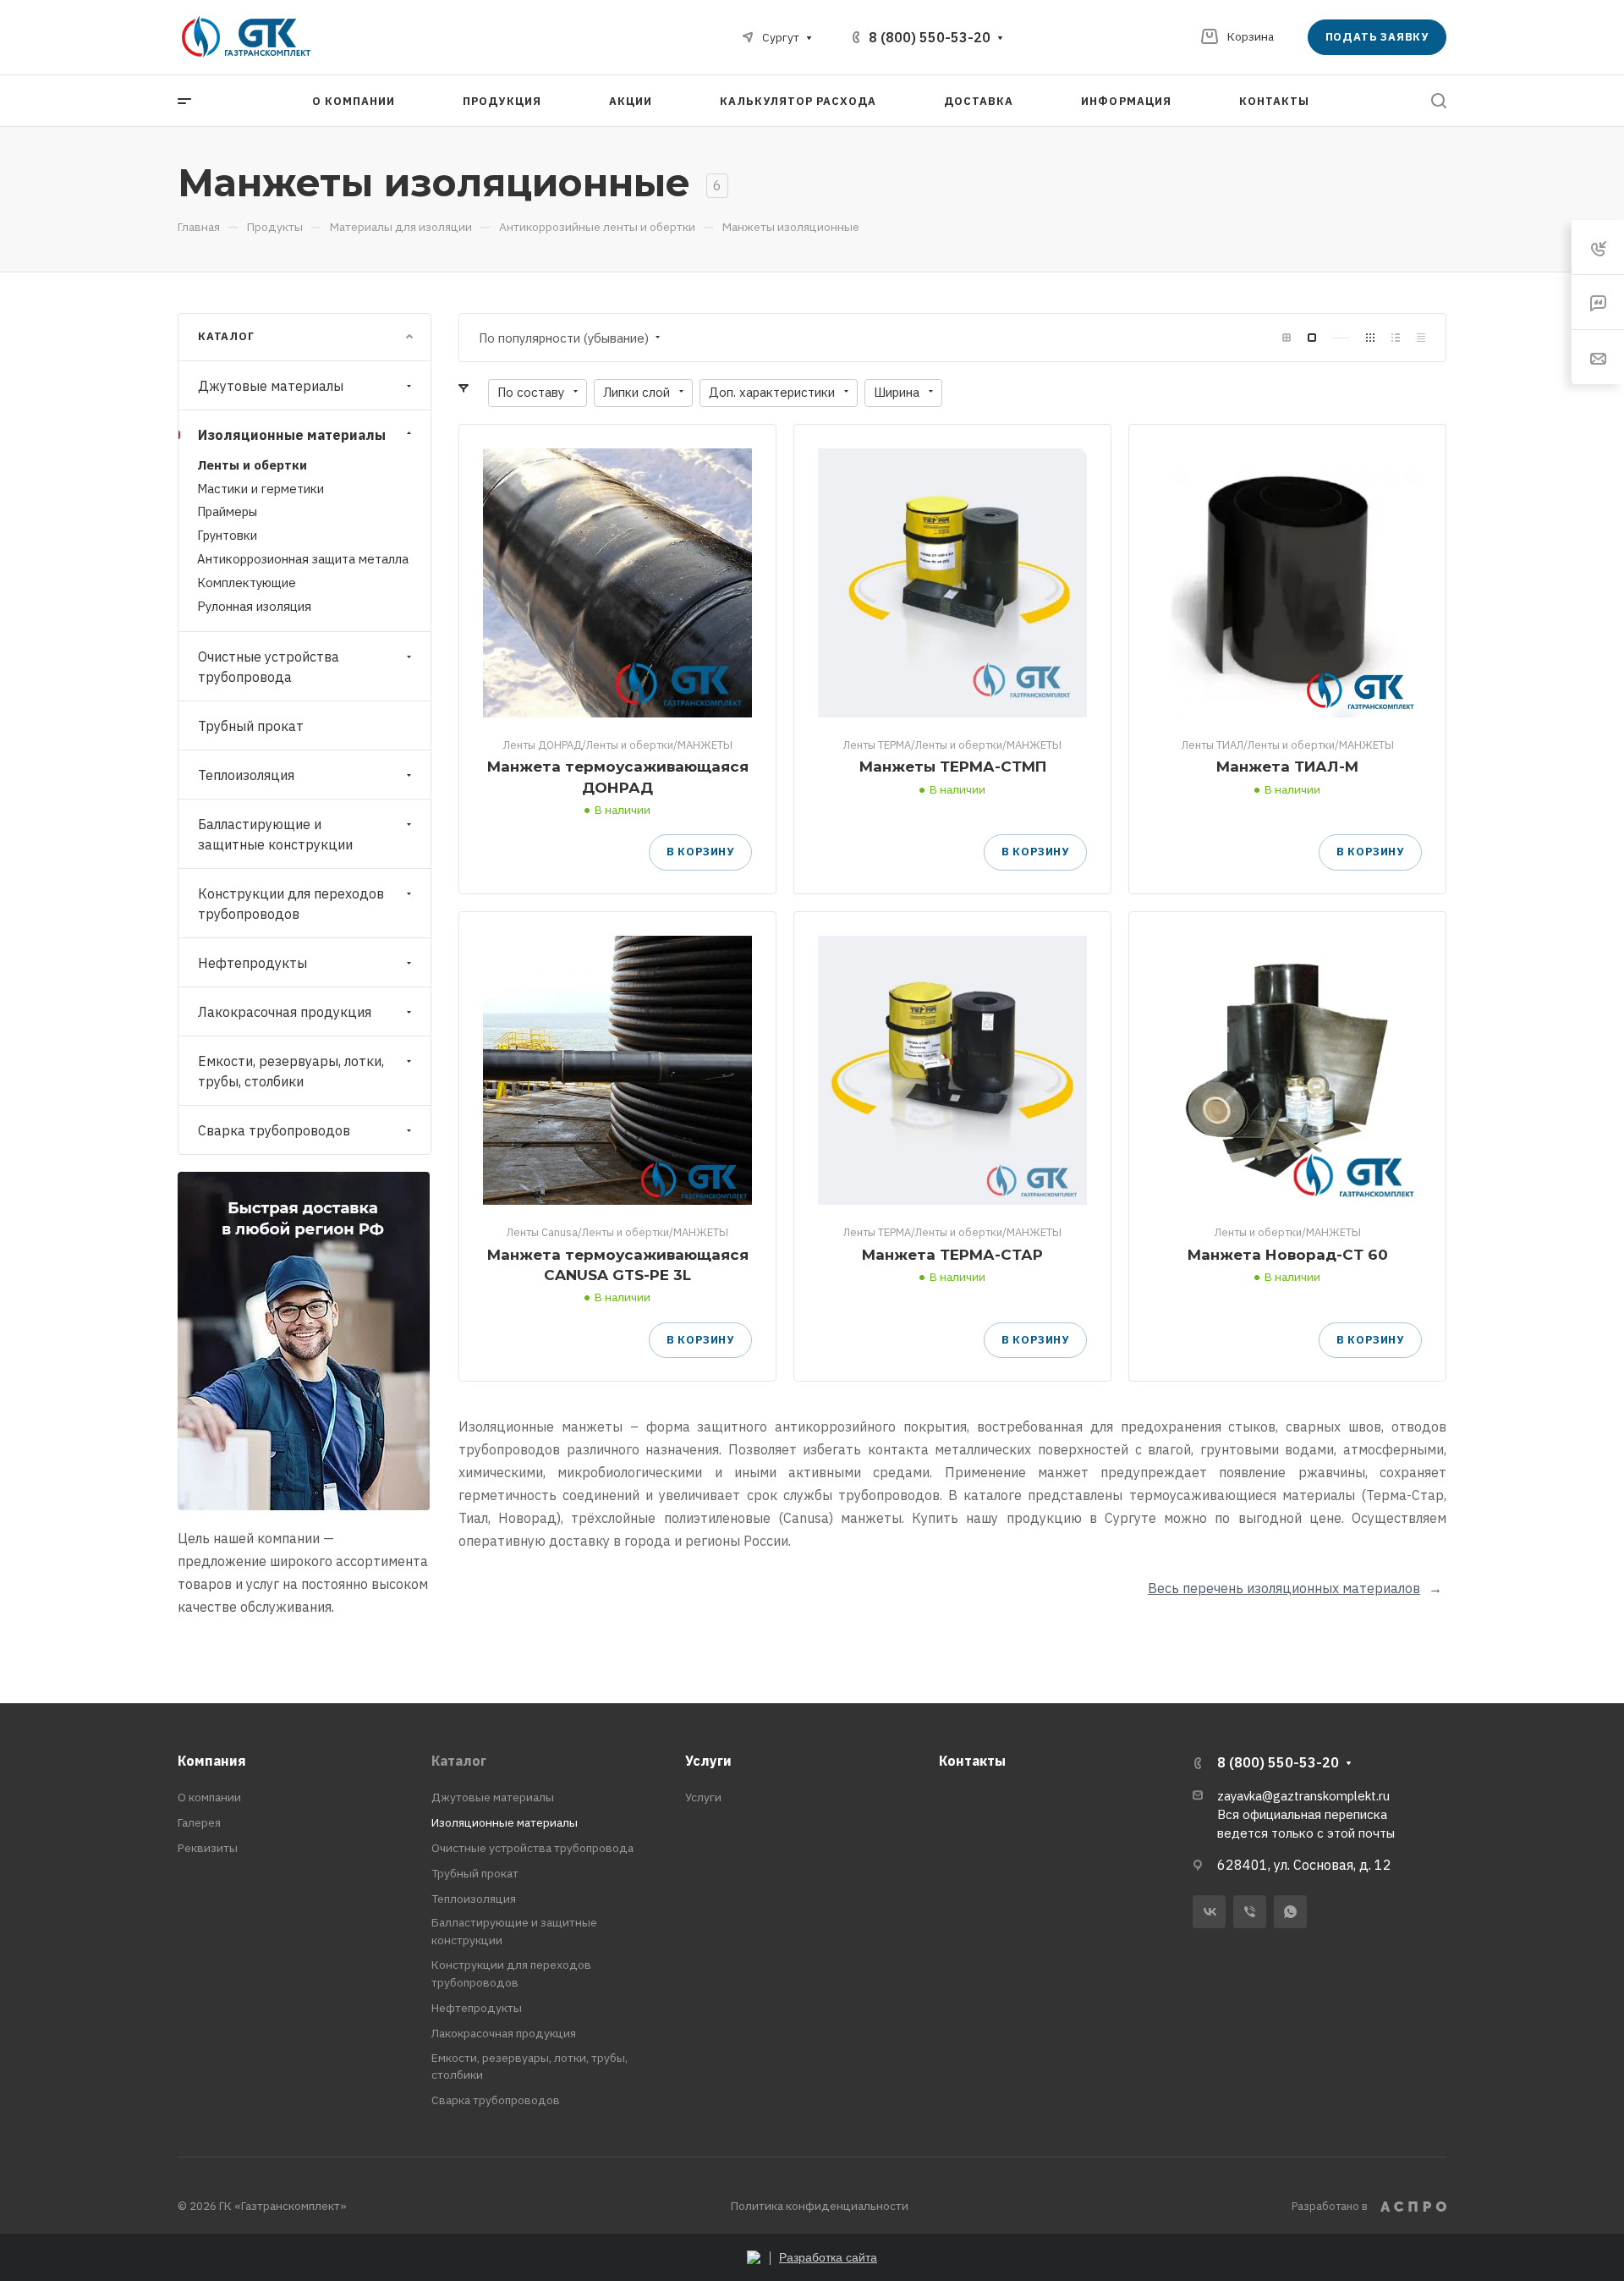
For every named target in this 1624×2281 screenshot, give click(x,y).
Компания (212, 1761)
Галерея (199, 1822)
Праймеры (227, 511)
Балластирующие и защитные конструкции (275, 834)
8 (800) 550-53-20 (930, 37)
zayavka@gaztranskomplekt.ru (1303, 1796)
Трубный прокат (251, 726)
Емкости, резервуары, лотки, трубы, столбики (291, 1071)
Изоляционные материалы (292, 435)
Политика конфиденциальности (820, 2206)
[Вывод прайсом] (1421, 338)
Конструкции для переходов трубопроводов (291, 904)
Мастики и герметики (261, 489)
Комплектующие (247, 583)
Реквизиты (208, 1848)
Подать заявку (1377, 37)
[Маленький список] (1287, 338)
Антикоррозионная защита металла (303, 559)
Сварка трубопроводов (274, 1130)
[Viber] (1250, 1912)
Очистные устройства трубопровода (269, 667)
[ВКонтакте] (1209, 1912)
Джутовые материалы (271, 386)
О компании (209, 1797)
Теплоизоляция (246, 775)
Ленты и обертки (252, 465)
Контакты (972, 1761)
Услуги (708, 1761)
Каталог (459, 1761)
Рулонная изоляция (254, 606)
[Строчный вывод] (1396, 338)
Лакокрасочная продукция (285, 1012)
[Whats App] (1290, 1912)
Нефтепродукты (252, 963)
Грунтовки (227, 535)
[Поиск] (1438, 101)
